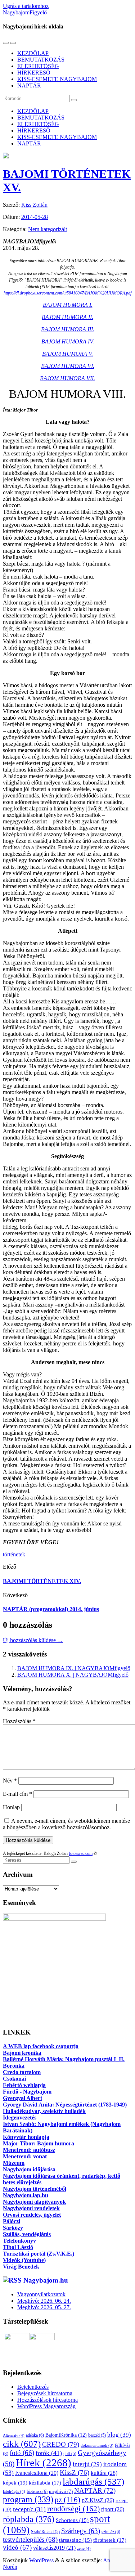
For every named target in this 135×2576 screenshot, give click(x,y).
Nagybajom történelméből (35, 2189)
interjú (87, 2464)
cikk (22, 2444)
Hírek (44, 2463)
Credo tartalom (22, 2072)
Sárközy (13, 2228)
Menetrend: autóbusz (29, 2150)
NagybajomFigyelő (25, 12)
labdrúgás (14, 2491)
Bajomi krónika (22, 2053)
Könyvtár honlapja (26, 2137)
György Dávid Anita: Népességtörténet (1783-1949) (65, 2105)
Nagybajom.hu (46, 2280)
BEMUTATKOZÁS (41, 60)
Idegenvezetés (20, 2118)
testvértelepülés (30, 2539)
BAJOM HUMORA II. (67, 317)
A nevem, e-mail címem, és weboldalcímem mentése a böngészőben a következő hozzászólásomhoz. (66, 1824)
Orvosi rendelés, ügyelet (32, 2215)
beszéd (97, 2435)
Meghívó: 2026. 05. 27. (44, 2307)
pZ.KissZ (98, 2500)
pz (67, 2500)
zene (84, 2548)
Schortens (72, 2520)
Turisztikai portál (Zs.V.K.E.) (39, 2254)
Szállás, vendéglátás (27, 2234)
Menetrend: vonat (25, 2156)
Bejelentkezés (33, 2387)
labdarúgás (93, 2481)
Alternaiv (14, 2435)
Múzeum (14, 2163)
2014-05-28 (35, 217)
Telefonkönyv (19, 2241)
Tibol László (18, 2247)
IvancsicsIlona (37, 2473)
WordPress (41, 2560)
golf (70, 2454)
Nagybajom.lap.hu (26, 2195)
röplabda (29, 2519)
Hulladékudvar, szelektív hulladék (44, 2111)
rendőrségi (73, 2509)
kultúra (104, 2473)
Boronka (14, 2066)
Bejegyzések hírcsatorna (45, 2393)
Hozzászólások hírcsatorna (48, 2400)
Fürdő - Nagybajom (27, 2092)
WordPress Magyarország (46, 2406)
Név (10, 1781)
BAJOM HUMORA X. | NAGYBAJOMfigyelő (73, 1675)
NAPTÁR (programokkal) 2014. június (51, 1609)
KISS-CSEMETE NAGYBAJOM (57, 79)
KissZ (75, 2472)
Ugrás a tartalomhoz (26, 6)
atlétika (35, 2435)
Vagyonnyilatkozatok (41, 2294)
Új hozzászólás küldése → (33, 1640)
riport (113, 2509)
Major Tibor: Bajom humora (39, 2143)
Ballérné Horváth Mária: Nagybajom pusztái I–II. (64, 2059)
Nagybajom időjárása (29, 2169)
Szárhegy (81, 2531)
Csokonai (14, 2079)
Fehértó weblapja (24, 2085)
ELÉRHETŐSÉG (38, 66)
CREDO (61, 2444)
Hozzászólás (19, 1721)
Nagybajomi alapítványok (34, 2202)
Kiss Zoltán (34, 205)
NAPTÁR (29, 86)
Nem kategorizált (48, 229)
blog (119, 2435)
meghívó (61, 2491)
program (28, 2499)
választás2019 (54, 2548)
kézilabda (45, 2483)
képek (15, 2483)
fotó (22, 2453)
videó (17, 2547)
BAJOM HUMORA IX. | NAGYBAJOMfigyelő (74, 1668)
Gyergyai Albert (22, 2098)
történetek (14, 1554)
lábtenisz (37, 2491)
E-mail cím (17, 1794)
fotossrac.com (81, 1853)
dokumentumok (97, 2445)
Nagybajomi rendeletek (31, 2208)
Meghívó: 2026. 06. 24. (44, 2301)
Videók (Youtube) (24, 2260)
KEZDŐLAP (33, 53)
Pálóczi (12, 2221)
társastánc (75, 2540)
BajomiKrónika (66, 2435)
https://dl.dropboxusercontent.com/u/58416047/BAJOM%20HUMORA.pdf (67, 293)
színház (111, 2532)
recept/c (29, 2509)
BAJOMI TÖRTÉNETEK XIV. (42, 1581)
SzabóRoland (45, 2532)
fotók (49, 2453)
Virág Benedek (21, 2267)
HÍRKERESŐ (34, 73)
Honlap (11, 1807)
